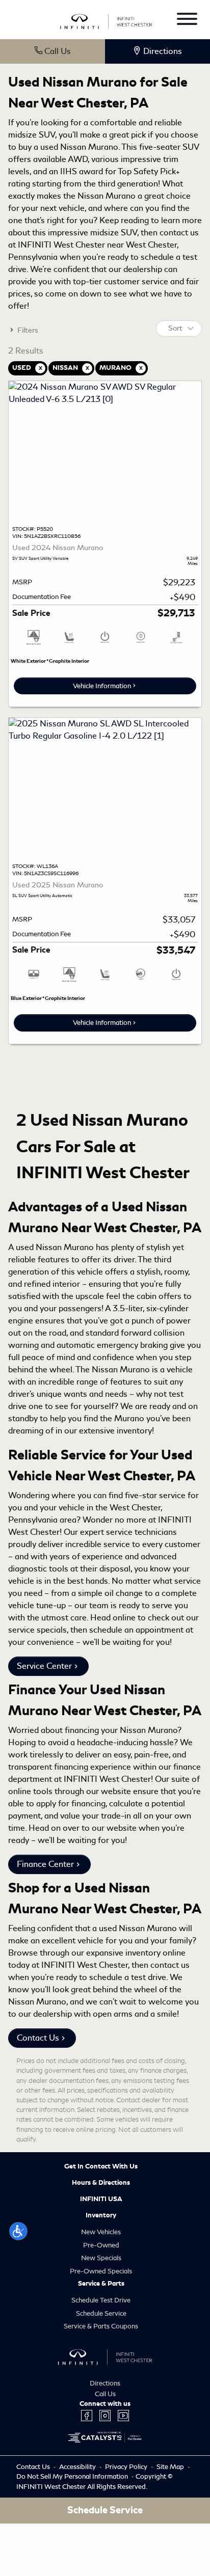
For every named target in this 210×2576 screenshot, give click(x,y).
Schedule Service (101, 2313)
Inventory (101, 2215)
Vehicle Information (102, 686)
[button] (18, 2231)
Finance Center (45, 1864)
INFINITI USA (101, 2199)
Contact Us (38, 2038)
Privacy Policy (127, 2467)
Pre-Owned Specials (101, 2271)
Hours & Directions (101, 2183)
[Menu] (187, 21)
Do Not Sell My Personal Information (73, 2476)
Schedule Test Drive (101, 2300)
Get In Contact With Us (101, 2166)
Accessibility (78, 2467)
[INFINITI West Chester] (106, 20)
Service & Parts (101, 2284)
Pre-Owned (101, 2245)
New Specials (101, 2258)
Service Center (44, 1666)
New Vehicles (101, 2232)
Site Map (171, 2467)
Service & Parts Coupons (101, 2326)
